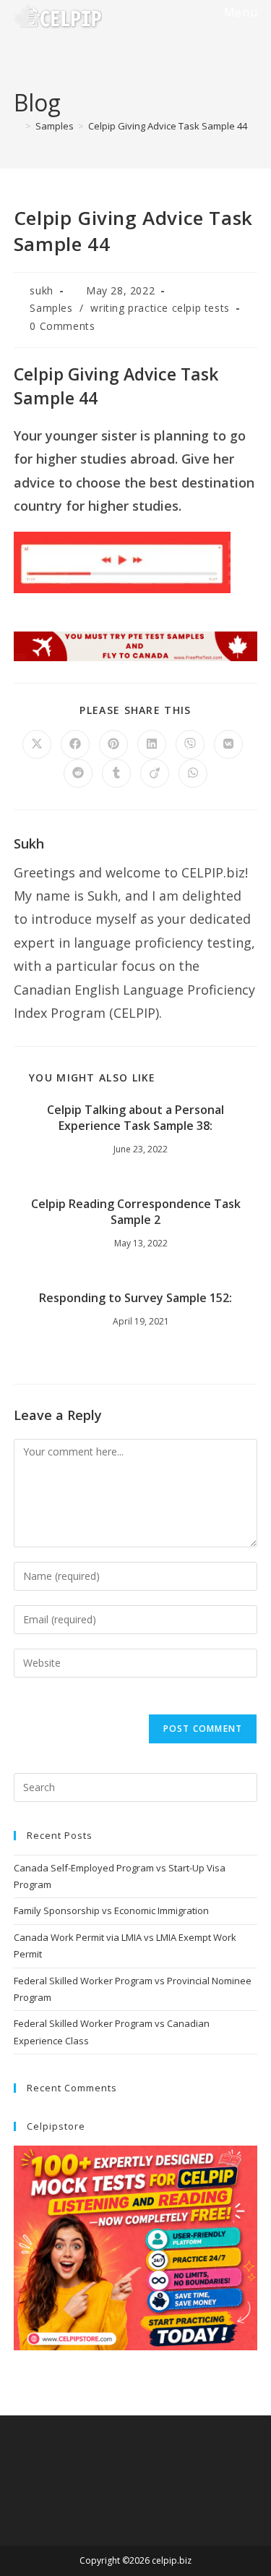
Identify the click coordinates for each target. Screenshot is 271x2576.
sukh (41, 290)
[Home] (17, 126)
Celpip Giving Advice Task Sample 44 (168, 126)
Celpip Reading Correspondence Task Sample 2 (136, 1212)
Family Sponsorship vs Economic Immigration (111, 1910)
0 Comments (62, 326)
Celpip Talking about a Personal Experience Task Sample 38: (135, 1118)
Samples (51, 308)
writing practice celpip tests (160, 308)
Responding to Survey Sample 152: (135, 1298)
